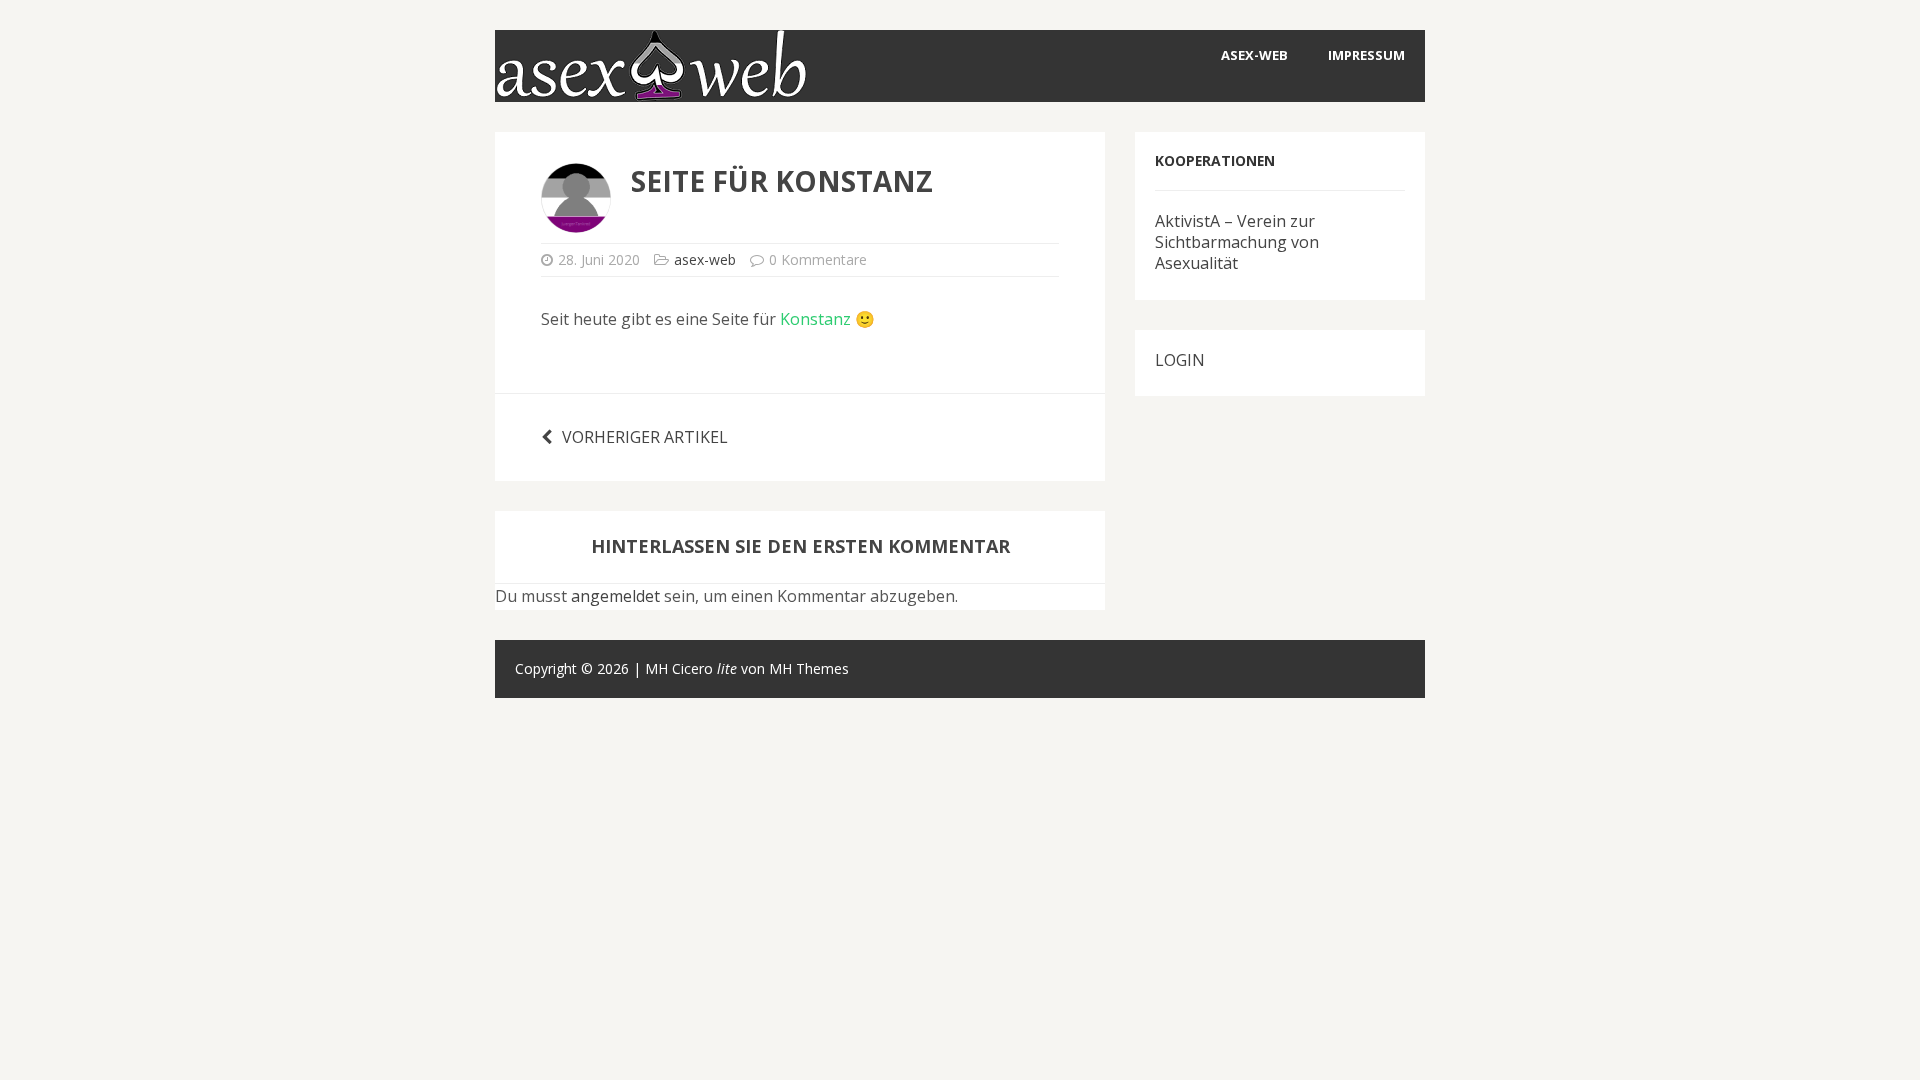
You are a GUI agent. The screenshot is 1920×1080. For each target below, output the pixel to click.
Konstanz (815, 319)
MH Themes (809, 668)
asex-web (1254, 55)
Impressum (1366, 55)
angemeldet (615, 596)
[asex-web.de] (651, 88)
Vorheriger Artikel (645, 437)
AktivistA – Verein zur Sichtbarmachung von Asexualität (1237, 242)
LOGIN (1180, 360)
